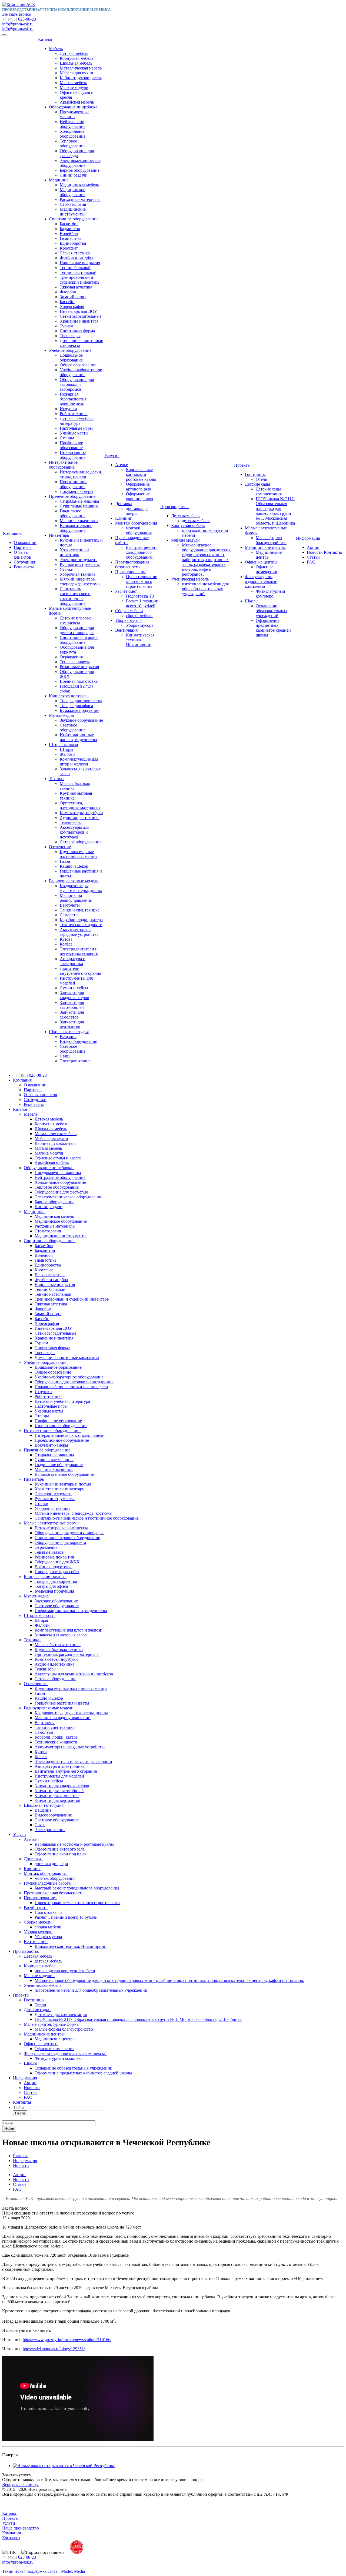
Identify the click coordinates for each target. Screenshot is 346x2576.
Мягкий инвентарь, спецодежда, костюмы (80, 581)
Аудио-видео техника (80, 818)
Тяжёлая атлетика (76, 287)
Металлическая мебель (81, 68)
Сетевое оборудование (81, 842)
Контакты (333, 552)
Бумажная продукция (79, 710)
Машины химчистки (79, 521)
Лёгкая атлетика (75, 253)
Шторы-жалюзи (64, 745)
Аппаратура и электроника (73, 961)
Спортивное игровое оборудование (79, 640)
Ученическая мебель (190, 579)
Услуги (112, 455)
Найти (20, 2113)
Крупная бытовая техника (59, 1650)
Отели (262, 479)
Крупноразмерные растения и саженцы (79, 854)
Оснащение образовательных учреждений (272, 611)
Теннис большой (75, 268)
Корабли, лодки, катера (81, 920)
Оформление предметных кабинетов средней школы (273, 628)
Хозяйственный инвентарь (74, 552)
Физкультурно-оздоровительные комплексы (261, 581)
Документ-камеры (76, 491)
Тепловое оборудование (73, 143)
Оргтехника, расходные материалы (80, 805)
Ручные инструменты (80, 564)
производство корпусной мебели (65, 1971)
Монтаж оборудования (136, 523)
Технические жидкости (81, 925)
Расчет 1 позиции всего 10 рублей (142, 603)
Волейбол (69, 233)
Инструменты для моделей (59, 1776)
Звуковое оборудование (81, 720)
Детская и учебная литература (77, 421)
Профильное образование (71, 445)
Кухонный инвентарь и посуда (63, 1484)
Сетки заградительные (81, 316)
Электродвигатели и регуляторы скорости (79, 951)
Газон (65, 861)
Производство (174, 507)
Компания (13, 533)
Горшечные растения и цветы (62, 1703)
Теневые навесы (75, 662)
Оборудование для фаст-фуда (77, 153)
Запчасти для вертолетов (72, 1024)
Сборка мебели (129, 611)
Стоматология (73, 204)
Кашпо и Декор (74, 866)
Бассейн (67, 302)
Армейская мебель (77, 102)
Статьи (313, 557)
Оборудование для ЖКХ (57, 1562)
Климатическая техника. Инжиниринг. (140, 640)
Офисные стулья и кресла (58, 1158)
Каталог (47, 39)
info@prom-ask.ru (18, 24)
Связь (65, 1056)
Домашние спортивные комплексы (67, 1357)
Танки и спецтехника (80, 910)
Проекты (243, 465)
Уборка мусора (129, 620)
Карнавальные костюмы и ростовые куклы (141, 474)
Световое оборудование (73, 727)
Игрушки (68, 409)
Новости (315, 552)
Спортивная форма (77, 331)
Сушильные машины (79, 506)
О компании (25, 543)
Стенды (67, 438)
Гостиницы (255, 474)
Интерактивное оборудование (63, 465)
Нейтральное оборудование (73, 124)
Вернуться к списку (20, 2484)
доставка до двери (51, 1864)
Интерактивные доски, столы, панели (81, 474)
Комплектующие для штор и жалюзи (79, 762)
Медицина (59, 180)
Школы (252, 601)
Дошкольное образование (71, 358)
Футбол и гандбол (76, 258)
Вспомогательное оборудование (76, 528)
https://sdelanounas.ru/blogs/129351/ (54, 2349)
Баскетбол (69, 224)
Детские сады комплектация (269, 491)
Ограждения (71, 657)
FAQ (311, 562)
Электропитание (75, 1061)
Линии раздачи (74, 175)
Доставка (124, 504)
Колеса (66, 944)
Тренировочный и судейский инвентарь (79, 280)
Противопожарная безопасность (132, 564)
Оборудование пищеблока (73, 107)
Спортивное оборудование (74, 219)
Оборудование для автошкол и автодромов (77, 384)
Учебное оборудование (70, 350)
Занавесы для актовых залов (61, 1635)
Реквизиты (24, 567)
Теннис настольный (78, 272)
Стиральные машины (79, 501)
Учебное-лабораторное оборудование (81, 372)
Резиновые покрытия (79, 667)
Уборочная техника (78, 574)
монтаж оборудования (139, 530)
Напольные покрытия (80, 263)
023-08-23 (19, 19)
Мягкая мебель (73, 83)
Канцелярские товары (69, 696)
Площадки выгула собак (57, 1572)
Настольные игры (76, 428)
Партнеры (23, 547)
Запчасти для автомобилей (72, 1005)
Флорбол (68, 292)
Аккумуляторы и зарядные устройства (79, 932)
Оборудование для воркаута (60, 1542)
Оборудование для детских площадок (77, 630)
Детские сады (257, 484)
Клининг (124, 518)
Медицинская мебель (79, 185)
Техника (57, 779)
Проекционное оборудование (74, 484)
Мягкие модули (74, 87)
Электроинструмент (78, 560)
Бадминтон (70, 229)
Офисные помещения (266, 569)
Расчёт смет (126, 591)
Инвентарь (59, 535)
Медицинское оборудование (73, 192)
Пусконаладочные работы (49, 1883)
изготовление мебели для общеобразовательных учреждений (205, 589)
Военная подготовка (79, 681)
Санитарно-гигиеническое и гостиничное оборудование (75, 596)
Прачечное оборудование (72, 496)
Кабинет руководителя (81, 78)
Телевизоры (71, 822)
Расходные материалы (80, 199)
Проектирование (131, 572)
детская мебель (196, 521)
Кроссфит (69, 248)
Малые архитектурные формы (53, 1523)
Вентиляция (126, 630)
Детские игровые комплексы (76, 620)
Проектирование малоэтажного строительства (142, 581)
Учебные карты (74, 433)
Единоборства (73, 243)
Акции (313, 547)
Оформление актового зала (139, 487)
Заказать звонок (17, 14)
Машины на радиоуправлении (76, 898)
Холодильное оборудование (73, 134)
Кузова (66, 939)
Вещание (68, 1037)
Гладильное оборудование (73, 513)
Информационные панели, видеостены (78, 737)
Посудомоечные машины (75, 114)
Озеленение (60, 847)
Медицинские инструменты (73, 212)
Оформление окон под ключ (139, 496)
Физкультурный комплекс (270, 594)
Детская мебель (74, 53)
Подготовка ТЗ (140, 596)
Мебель (56, 49)
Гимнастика (71, 238)
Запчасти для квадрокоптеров (74, 995)
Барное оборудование (80, 170)
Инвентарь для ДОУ (78, 311)
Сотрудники (25, 562)
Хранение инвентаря (79, 321)
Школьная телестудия (69, 1032)
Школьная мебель (76, 63)
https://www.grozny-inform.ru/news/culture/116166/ (67, 2340)
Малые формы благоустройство (271, 540)
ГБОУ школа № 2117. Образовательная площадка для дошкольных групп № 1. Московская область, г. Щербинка (275, 511)
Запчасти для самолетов (72, 1015)
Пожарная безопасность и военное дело (74, 399)
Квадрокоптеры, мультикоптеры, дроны (81, 888)
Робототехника (74, 414)
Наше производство (21, 2528)
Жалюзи (67, 754)
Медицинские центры (265, 547)
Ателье (122, 465)
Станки (67, 569)
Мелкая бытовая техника (58, 1645)
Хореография (72, 306)
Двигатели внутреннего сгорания (80, 971)
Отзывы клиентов (22, 555)
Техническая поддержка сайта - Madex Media (44, 2571)
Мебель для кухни (76, 73)
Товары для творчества (81, 701)
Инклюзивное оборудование (73, 455)
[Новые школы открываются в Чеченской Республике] (64, 2466)
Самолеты (69, 915)
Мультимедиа (61, 715)
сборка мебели (139, 616)
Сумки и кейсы (74, 988)
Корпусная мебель (76, 58)
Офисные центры (261, 562)
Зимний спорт (73, 297)
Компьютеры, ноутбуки (81, 813)
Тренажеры (70, 336)
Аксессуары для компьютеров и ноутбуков (74, 832)
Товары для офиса (76, 706)
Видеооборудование (78, 1041)
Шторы (66, 749)
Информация (309, 538)
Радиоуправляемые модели (74, 881)
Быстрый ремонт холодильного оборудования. (142, 552)
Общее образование (78, 365)
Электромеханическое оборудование (80, 163)
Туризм (66, 326)
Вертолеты (70, 905)
